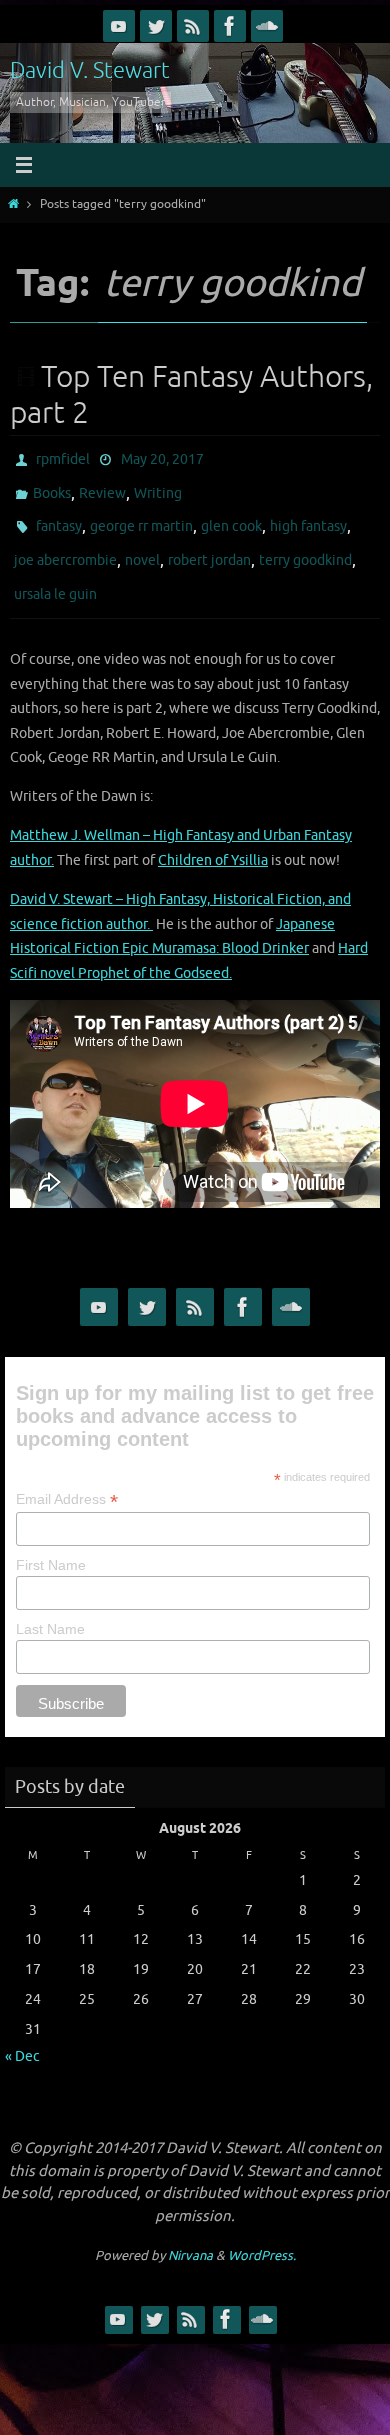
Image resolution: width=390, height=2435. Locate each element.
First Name (51, 1542)
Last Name (50, 1606)
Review (102, 486)
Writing (158, 486)
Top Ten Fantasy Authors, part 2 (191, 395)
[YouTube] (119, 26)
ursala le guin (55, 573)
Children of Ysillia (213, 837)
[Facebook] (230, 26)
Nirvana (190, 2232)
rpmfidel (63, 457)
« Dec (22, 2033)
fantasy (59, 515)
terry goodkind (305, 544)
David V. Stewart (90, 71)
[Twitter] (156, 26)
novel (142, 544)
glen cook (231, 515)
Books (52, 486)
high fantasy (308, 515)
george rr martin (141, 515)
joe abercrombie (65, 544)
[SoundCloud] (267, 26)
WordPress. (262, 2232)
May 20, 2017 (162, 457)
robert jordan (209, 544)
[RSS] (193, 26)
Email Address (67, 1476)
